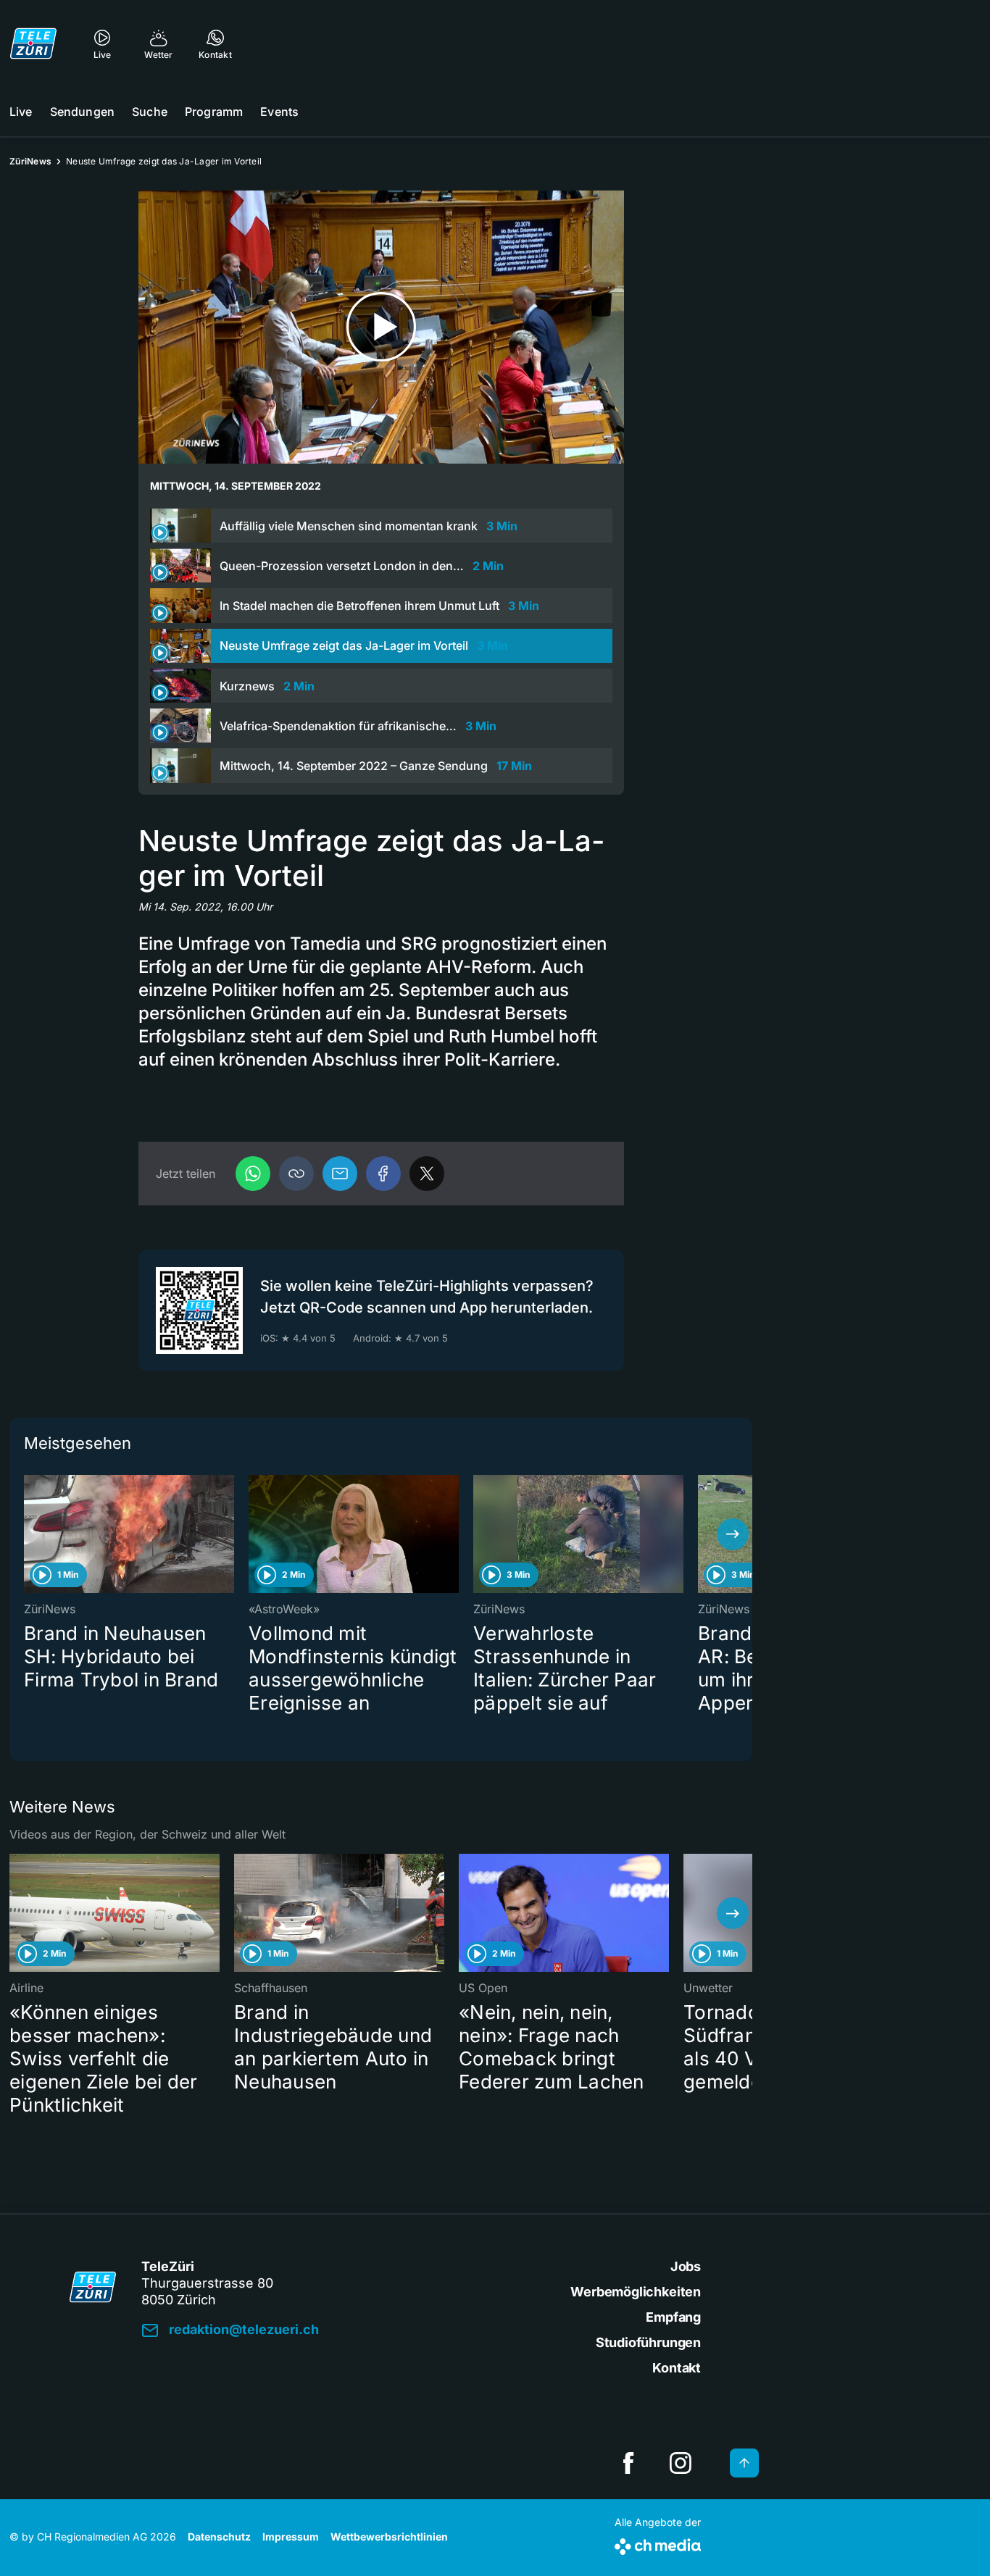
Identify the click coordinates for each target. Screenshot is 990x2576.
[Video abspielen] (381, 327)
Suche (150, 112)
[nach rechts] (733, 1534)
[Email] (340, 1174)
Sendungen (82, 112)
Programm (214, 112)
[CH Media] (658, 2544)
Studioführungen (648, 2342)
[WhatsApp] (253, 1174)
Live (21, 112)
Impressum (291, 2537)
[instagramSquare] (681, 2463)
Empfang (673, 2317)
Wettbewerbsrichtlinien (389, 2537)
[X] (427, 1174)
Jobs (686, 2266)
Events (279, 112)
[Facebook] (383, 1174)
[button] (296, 1174)
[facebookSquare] (628, 2463)
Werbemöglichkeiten (636, 2292)
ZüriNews (30, 161)
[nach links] (29, 1534)
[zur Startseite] (33, 43)
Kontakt (677, 2368)
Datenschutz (219, 2537)
